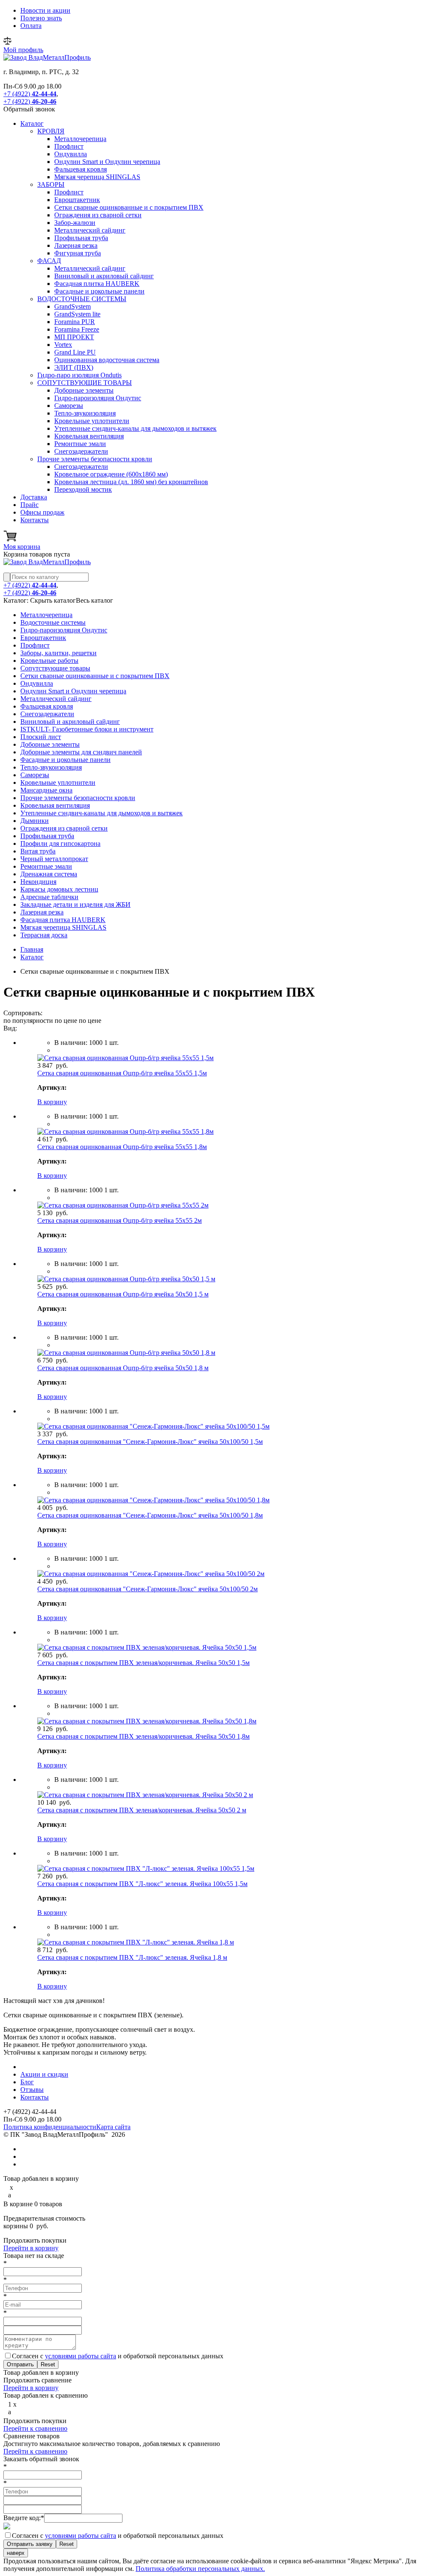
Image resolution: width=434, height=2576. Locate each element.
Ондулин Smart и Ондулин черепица (107, 162)
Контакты (35, 520)
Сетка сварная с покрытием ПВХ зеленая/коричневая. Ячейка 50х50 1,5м (143, 1663)
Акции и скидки (44, 2074)
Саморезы (69, 406)
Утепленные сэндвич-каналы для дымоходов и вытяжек (135, 428)
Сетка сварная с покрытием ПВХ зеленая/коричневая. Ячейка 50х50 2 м (142, 1810)
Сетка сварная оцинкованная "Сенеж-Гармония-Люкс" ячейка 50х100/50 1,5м (150, 1442)
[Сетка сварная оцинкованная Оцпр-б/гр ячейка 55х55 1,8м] (125, 1132)
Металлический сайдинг (90, 230)
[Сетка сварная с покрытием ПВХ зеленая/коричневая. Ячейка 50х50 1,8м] (147, 1721)
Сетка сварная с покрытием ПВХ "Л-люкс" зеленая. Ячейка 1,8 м (132, 1957)
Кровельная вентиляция (89, 436)
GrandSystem (72, 306)
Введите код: (24, 2518)
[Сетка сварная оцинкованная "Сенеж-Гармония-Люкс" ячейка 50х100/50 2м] (151, 1574)
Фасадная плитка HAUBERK (97, 284)
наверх (16, 2553)
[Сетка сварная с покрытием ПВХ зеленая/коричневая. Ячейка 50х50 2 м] (145, 1795)
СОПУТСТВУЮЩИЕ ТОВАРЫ (85, 383)
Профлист (69, 146)
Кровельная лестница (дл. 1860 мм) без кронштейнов (131, 482)
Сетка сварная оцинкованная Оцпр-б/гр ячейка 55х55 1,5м (122, 1073)
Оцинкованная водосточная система (107, 360)
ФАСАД (49, 261)
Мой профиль (23, 50)
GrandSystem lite (77, 314)
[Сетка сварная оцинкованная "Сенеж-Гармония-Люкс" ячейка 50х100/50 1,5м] (153, 1426)
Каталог (32, 123)
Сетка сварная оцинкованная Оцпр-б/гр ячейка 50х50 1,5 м (123, 1294)
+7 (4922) (30, 94)
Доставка (34, 497)
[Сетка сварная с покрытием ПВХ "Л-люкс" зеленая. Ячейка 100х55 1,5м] (146, 1868)
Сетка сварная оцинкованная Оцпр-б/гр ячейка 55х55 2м (120, 1220)
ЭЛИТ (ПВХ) (74, 367)
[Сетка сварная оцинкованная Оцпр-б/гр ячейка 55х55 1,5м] (125, 1058)
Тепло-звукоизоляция (85, 413)
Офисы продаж (42, 512)
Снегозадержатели (81, 451)
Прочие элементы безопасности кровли (95, 459)
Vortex (63, 345)
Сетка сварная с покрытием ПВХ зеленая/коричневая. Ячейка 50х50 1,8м (143, 1736)
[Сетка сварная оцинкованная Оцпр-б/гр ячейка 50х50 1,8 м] (126, 1353)
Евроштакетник (77, 200)
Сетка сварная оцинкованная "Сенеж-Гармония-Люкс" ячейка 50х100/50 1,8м (150, 1515)
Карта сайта (113, 2127)
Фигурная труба (78, 253)
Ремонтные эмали (80, 444)
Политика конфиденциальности (50, 2127)
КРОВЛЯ (51, 131)
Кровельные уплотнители (92, 421)
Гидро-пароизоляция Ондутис (98, 398)
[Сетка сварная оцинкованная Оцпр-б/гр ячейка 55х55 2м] (123, 1205)
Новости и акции (45, 10)
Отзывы (32, 2090)
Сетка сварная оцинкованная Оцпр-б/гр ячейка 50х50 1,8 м (123, 1368)
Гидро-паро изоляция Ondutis (79, 375)
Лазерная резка (76, 245)
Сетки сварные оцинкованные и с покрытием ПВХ (129, 207)
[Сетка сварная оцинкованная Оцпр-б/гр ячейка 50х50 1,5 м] (126, 1279)
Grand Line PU (75, 352)
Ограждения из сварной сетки (98, 215)
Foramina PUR (75, 322)
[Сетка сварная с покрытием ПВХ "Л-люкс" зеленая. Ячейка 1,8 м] (136, 1942)
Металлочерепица (80, 139)
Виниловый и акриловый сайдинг (104, 276)
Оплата (31, 26)
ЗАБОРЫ (51, 184)
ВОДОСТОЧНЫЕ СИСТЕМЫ (82, 299)
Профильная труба (81, 238)
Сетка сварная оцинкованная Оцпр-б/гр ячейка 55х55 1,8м (122, 1147)
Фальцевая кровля (81, 169)
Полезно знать (41, 18)
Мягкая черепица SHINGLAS (97, 177)
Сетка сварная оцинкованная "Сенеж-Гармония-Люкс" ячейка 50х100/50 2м (147, 1589)
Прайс (29, 505)
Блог (27, 2082)
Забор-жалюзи (75, 223)
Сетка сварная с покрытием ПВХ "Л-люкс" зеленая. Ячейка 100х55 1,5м (142, 1884)
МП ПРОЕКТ (74, 337)
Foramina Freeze (77, 329)
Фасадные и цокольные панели (99, 291)
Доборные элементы (84, 390)
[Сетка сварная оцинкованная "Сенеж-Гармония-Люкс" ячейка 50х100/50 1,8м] (153, 1500)
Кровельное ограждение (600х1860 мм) (111, 474)
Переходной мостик (83, 489)
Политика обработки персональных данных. (200, 2569)
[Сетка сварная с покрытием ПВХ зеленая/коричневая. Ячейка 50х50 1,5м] (147, 1647)
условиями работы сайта (81, 2356)
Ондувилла (71, 154)
